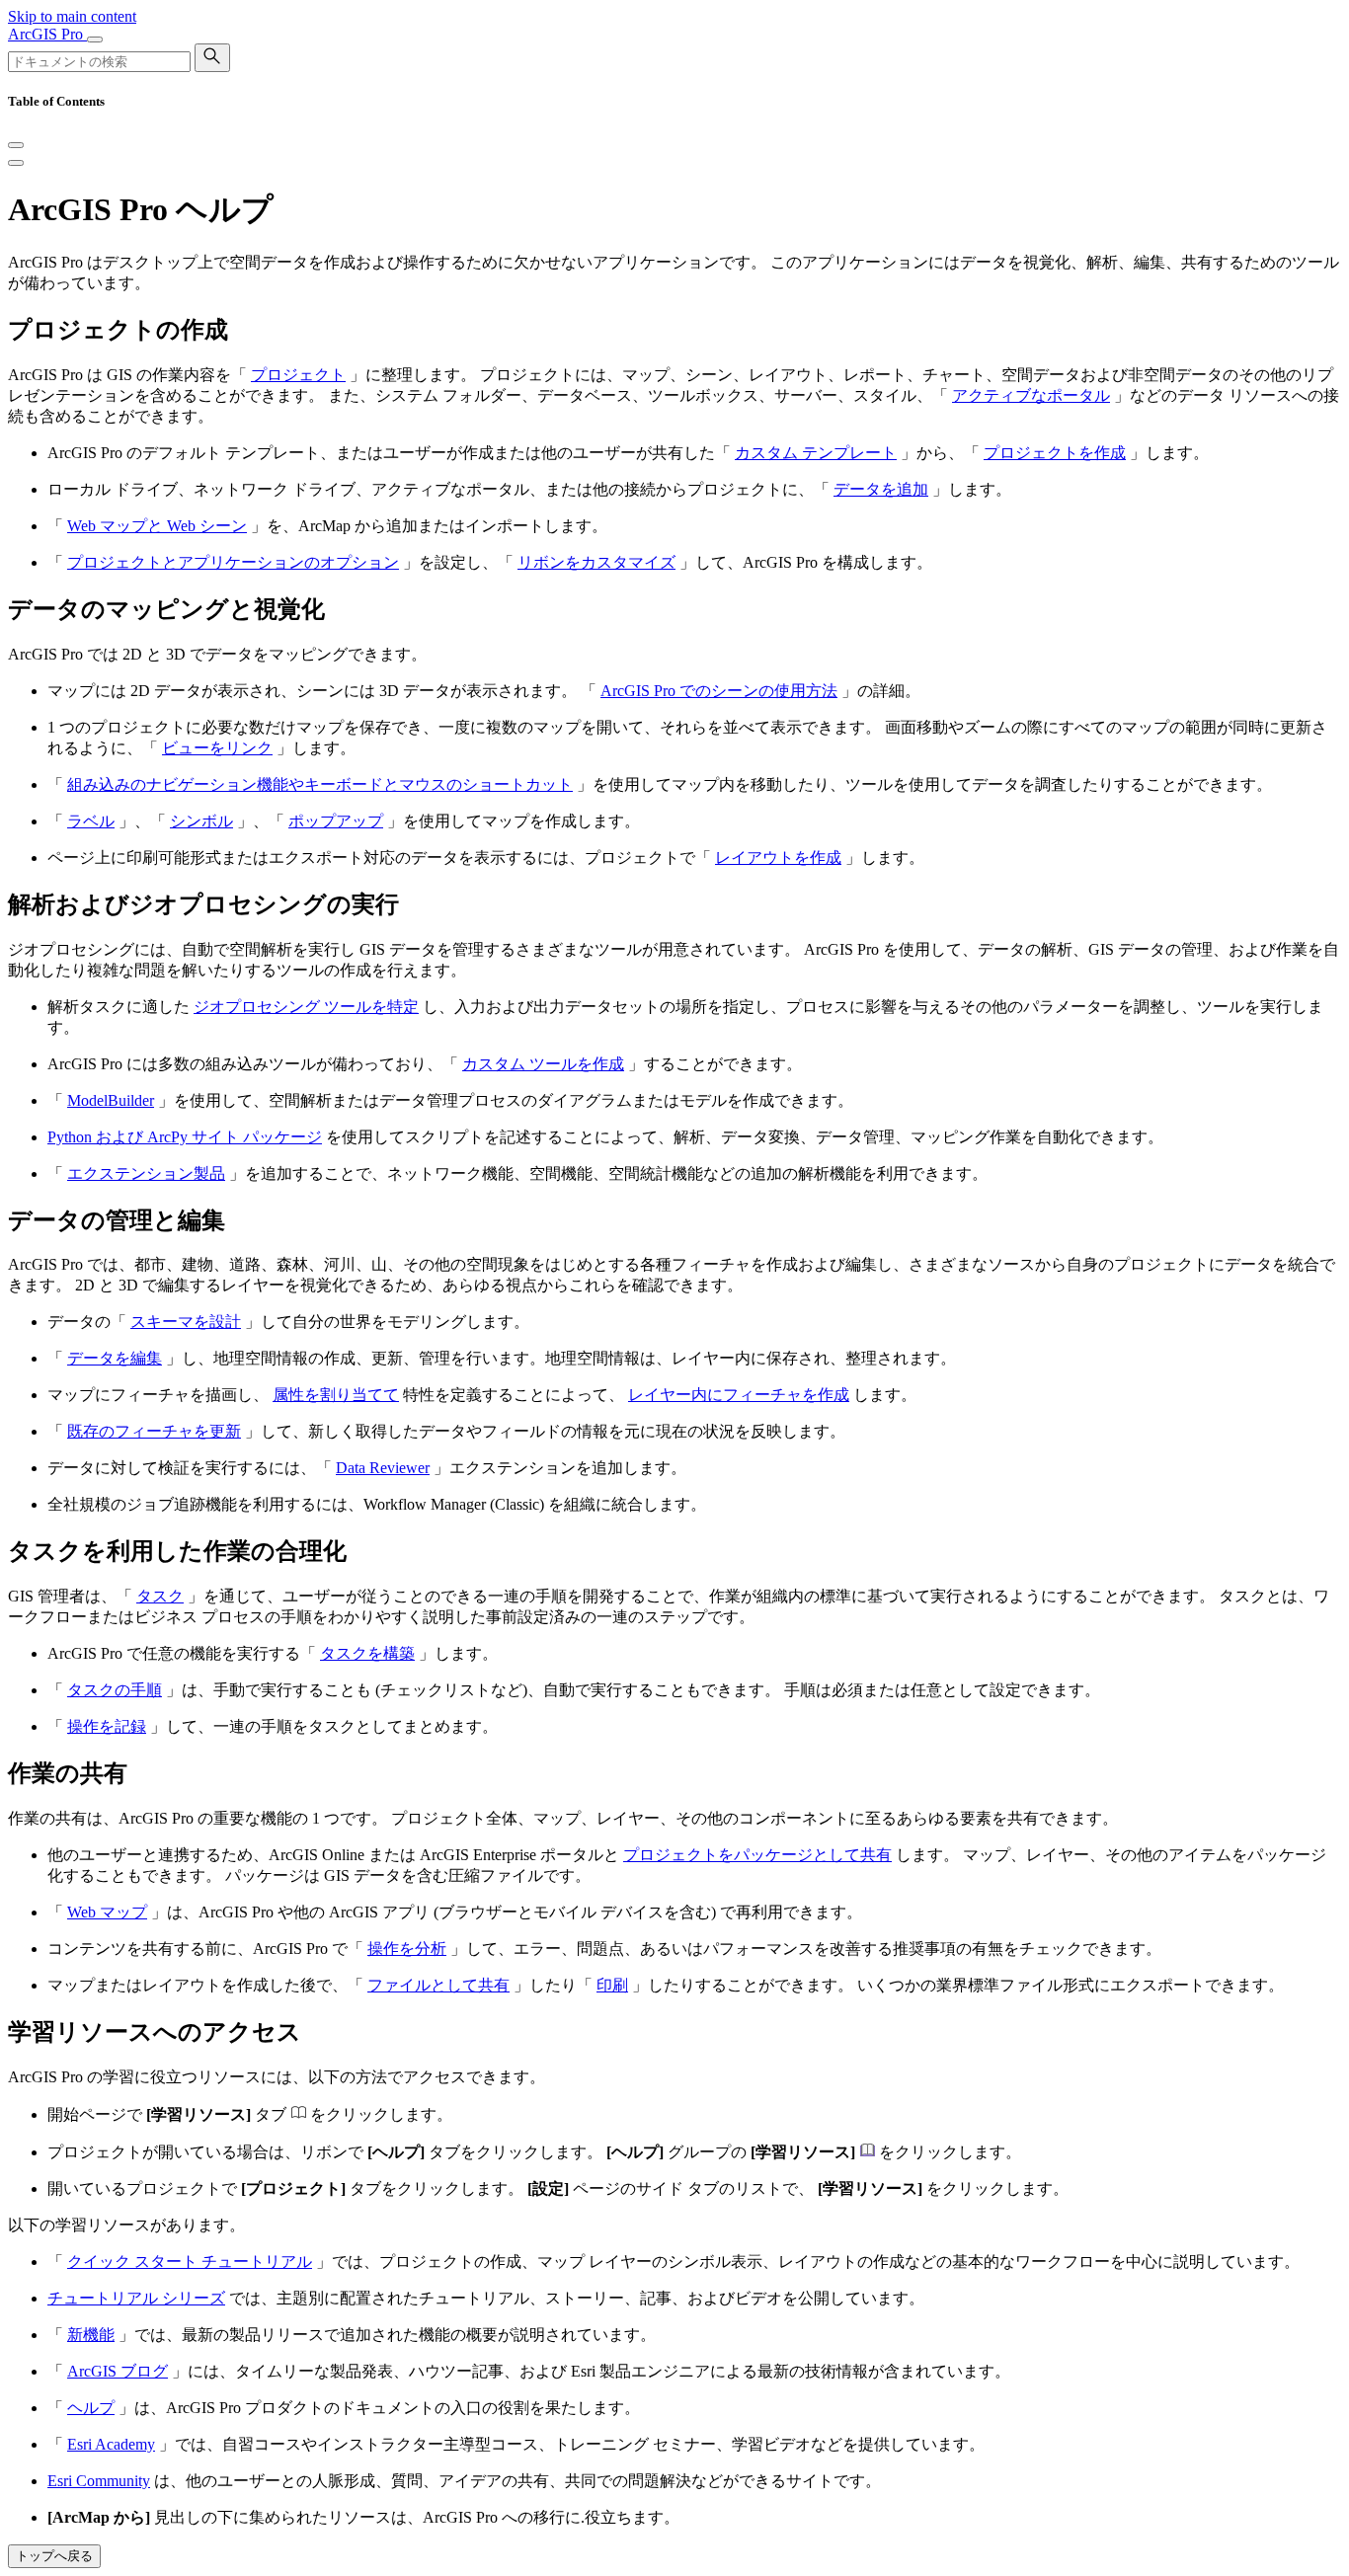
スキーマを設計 (186, 1322)
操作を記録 (107, 1726)
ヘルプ (91, 2408)
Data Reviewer (383, 1468)
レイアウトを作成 (778, 858)
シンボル (201, 821)
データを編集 (115, 1358)
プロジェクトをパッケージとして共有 (757, 1855)
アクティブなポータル (1031, 395)
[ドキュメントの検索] (212, 58)
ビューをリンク (217, 748)
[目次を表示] (16, 163)
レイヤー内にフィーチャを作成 (739, 1395)
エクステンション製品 (146, 1173)
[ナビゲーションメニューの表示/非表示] (95, 39)
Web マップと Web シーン (157, 526)
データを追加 (881, 489)
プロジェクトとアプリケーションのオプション (233, 562)
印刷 (612, 1985)
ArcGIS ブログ (118, 2371)
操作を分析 (407, 1949)
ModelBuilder (111, 1100)
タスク (160, 1596)
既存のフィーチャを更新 (154, 1431)
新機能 (91, 2335)
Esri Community (99, 2481)
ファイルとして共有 (438, 1985)
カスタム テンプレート (816, 453)
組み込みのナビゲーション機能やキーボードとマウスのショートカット (320, 784)
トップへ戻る (54, 2556)
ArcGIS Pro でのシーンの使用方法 (719, 691)
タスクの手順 (115, 1690)
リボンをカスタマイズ (596, 562)
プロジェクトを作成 (1055, 453)
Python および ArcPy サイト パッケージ (185, 1137)
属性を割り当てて (336, 1395)
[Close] (16, 145)
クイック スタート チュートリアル (190, 2262)
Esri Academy (111, 2444)
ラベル (91, 821)
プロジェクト (298, 375)
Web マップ (107, 1912)
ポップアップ (336, 821)
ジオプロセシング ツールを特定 (306, 1007)
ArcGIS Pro (47, 34)
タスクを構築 (367, 1653)
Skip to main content (72, 16)
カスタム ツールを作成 (543, 1064)
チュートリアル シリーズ (136, 2298)
